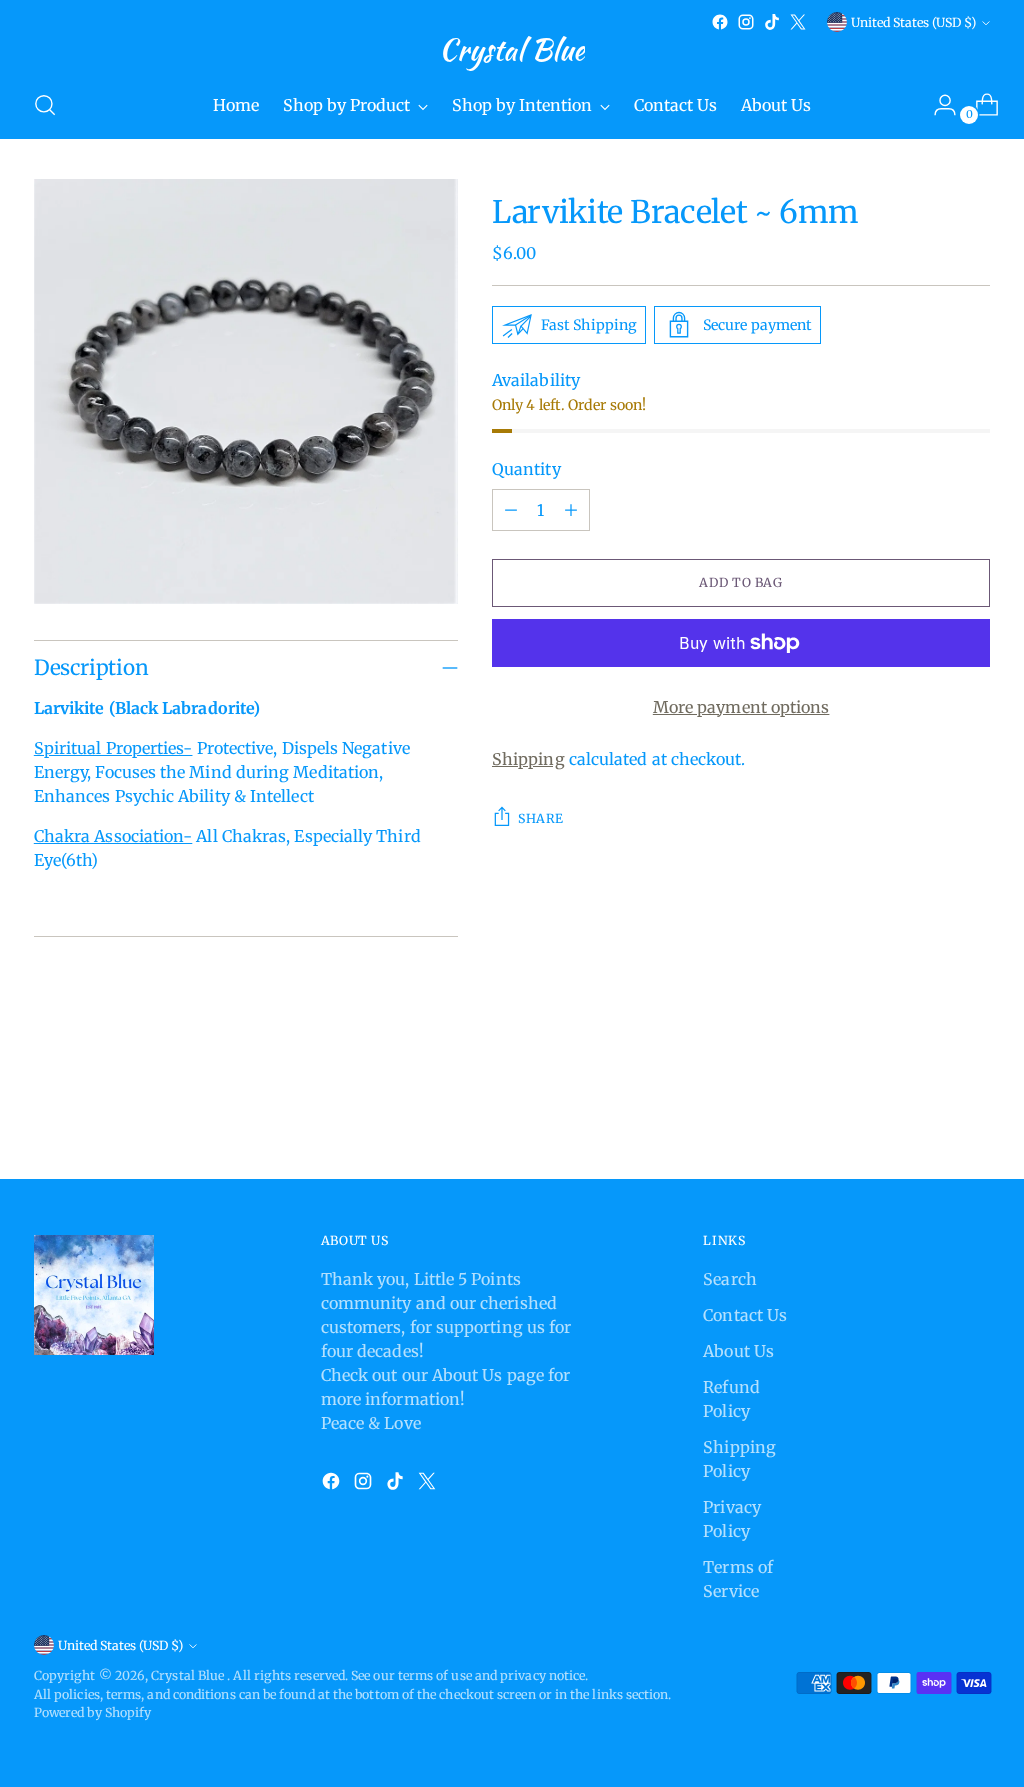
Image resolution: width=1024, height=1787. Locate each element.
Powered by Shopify (92, 1712)
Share (541, 818)
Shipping (528, 759)
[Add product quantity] (571, 510)
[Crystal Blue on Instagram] (746, 22)
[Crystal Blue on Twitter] (798, 22)
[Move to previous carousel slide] (927, 1111)
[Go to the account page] (937, 105)
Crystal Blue (189, 1675)
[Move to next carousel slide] (973, 1110)
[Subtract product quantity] (511, 510)
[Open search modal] (45, 105)
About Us (738, 1351)
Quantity (526, 469)
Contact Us (745, 1315)
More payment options (741, 707)
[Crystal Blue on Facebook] (720, 22)
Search (729, 1279)
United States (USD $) (913, 22)
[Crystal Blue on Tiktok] (772, 22)
